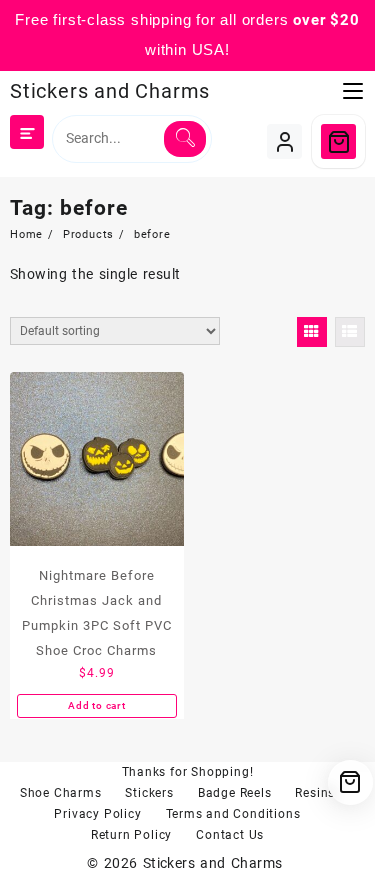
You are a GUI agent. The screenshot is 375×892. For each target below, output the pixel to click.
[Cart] (338, 141)
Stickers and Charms (110, 91)
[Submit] (185, 139)
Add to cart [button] (97, 705)
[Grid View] (312, 332)
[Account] (284, 141)
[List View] (350, 332)
